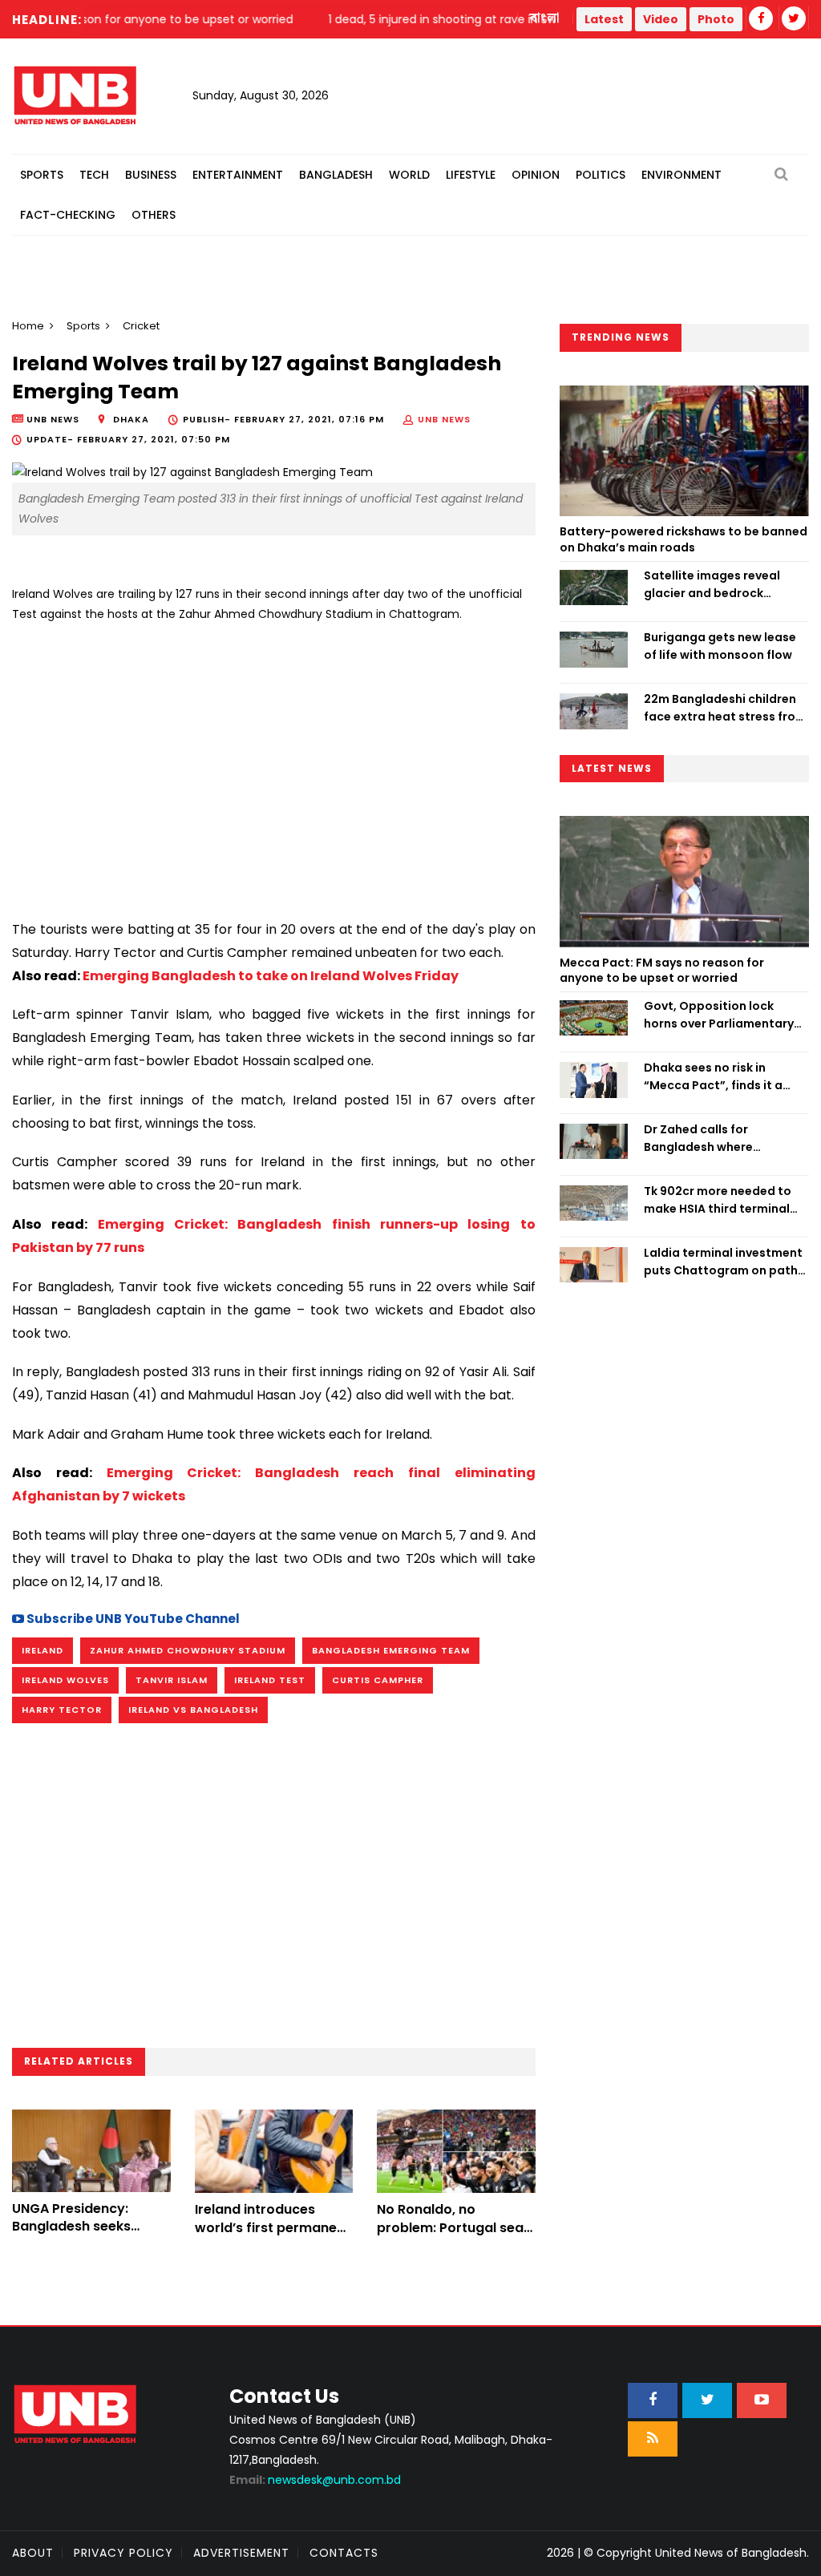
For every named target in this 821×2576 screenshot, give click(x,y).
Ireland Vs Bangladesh (193, 1710)
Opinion (536, 175)
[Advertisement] (274, 765)
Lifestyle (471, 175)
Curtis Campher (378, 1680)
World (409, 175)
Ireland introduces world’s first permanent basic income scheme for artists (273, 2236)
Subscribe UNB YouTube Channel (132, 1619)
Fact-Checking (68, 215)
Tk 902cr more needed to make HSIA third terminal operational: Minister (718, 1201)
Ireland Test (270, 1680)
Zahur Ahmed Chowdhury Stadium (188, 1650)
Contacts (344, 2553)
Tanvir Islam (172, 1680)
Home (28, 326)
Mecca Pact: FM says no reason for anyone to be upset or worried (662, 971)
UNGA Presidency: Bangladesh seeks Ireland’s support (71, 2227)
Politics (601, 175)
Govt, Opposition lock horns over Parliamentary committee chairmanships (722, 1015)
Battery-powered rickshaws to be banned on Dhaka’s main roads (683, 539)
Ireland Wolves (65, 1680)
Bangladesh (336, 175)
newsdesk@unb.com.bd (315, 2480)
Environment (681, 175)
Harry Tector (62, 1710)
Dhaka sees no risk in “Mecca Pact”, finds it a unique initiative (713, 1077)
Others (154, 215)
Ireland (42, 1650)
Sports (42, 175)
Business (151, 175)
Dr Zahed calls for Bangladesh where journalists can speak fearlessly (707, 1139)
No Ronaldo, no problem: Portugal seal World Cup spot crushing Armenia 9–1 (452, 2236)
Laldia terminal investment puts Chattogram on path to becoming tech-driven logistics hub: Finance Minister (723, 1262)
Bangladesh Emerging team (391, 1650)
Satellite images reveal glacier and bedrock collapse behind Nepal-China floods (713, 585)
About (33, 2553)
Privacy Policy (123, 2553)
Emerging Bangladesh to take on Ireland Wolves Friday (271, 976)
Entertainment (238, 175)
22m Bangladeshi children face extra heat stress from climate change (725, 709)
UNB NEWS (444, 419)
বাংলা (545, 18)
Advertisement (241, 2553)
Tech (94, 175)
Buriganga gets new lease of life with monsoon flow (720, 646)
